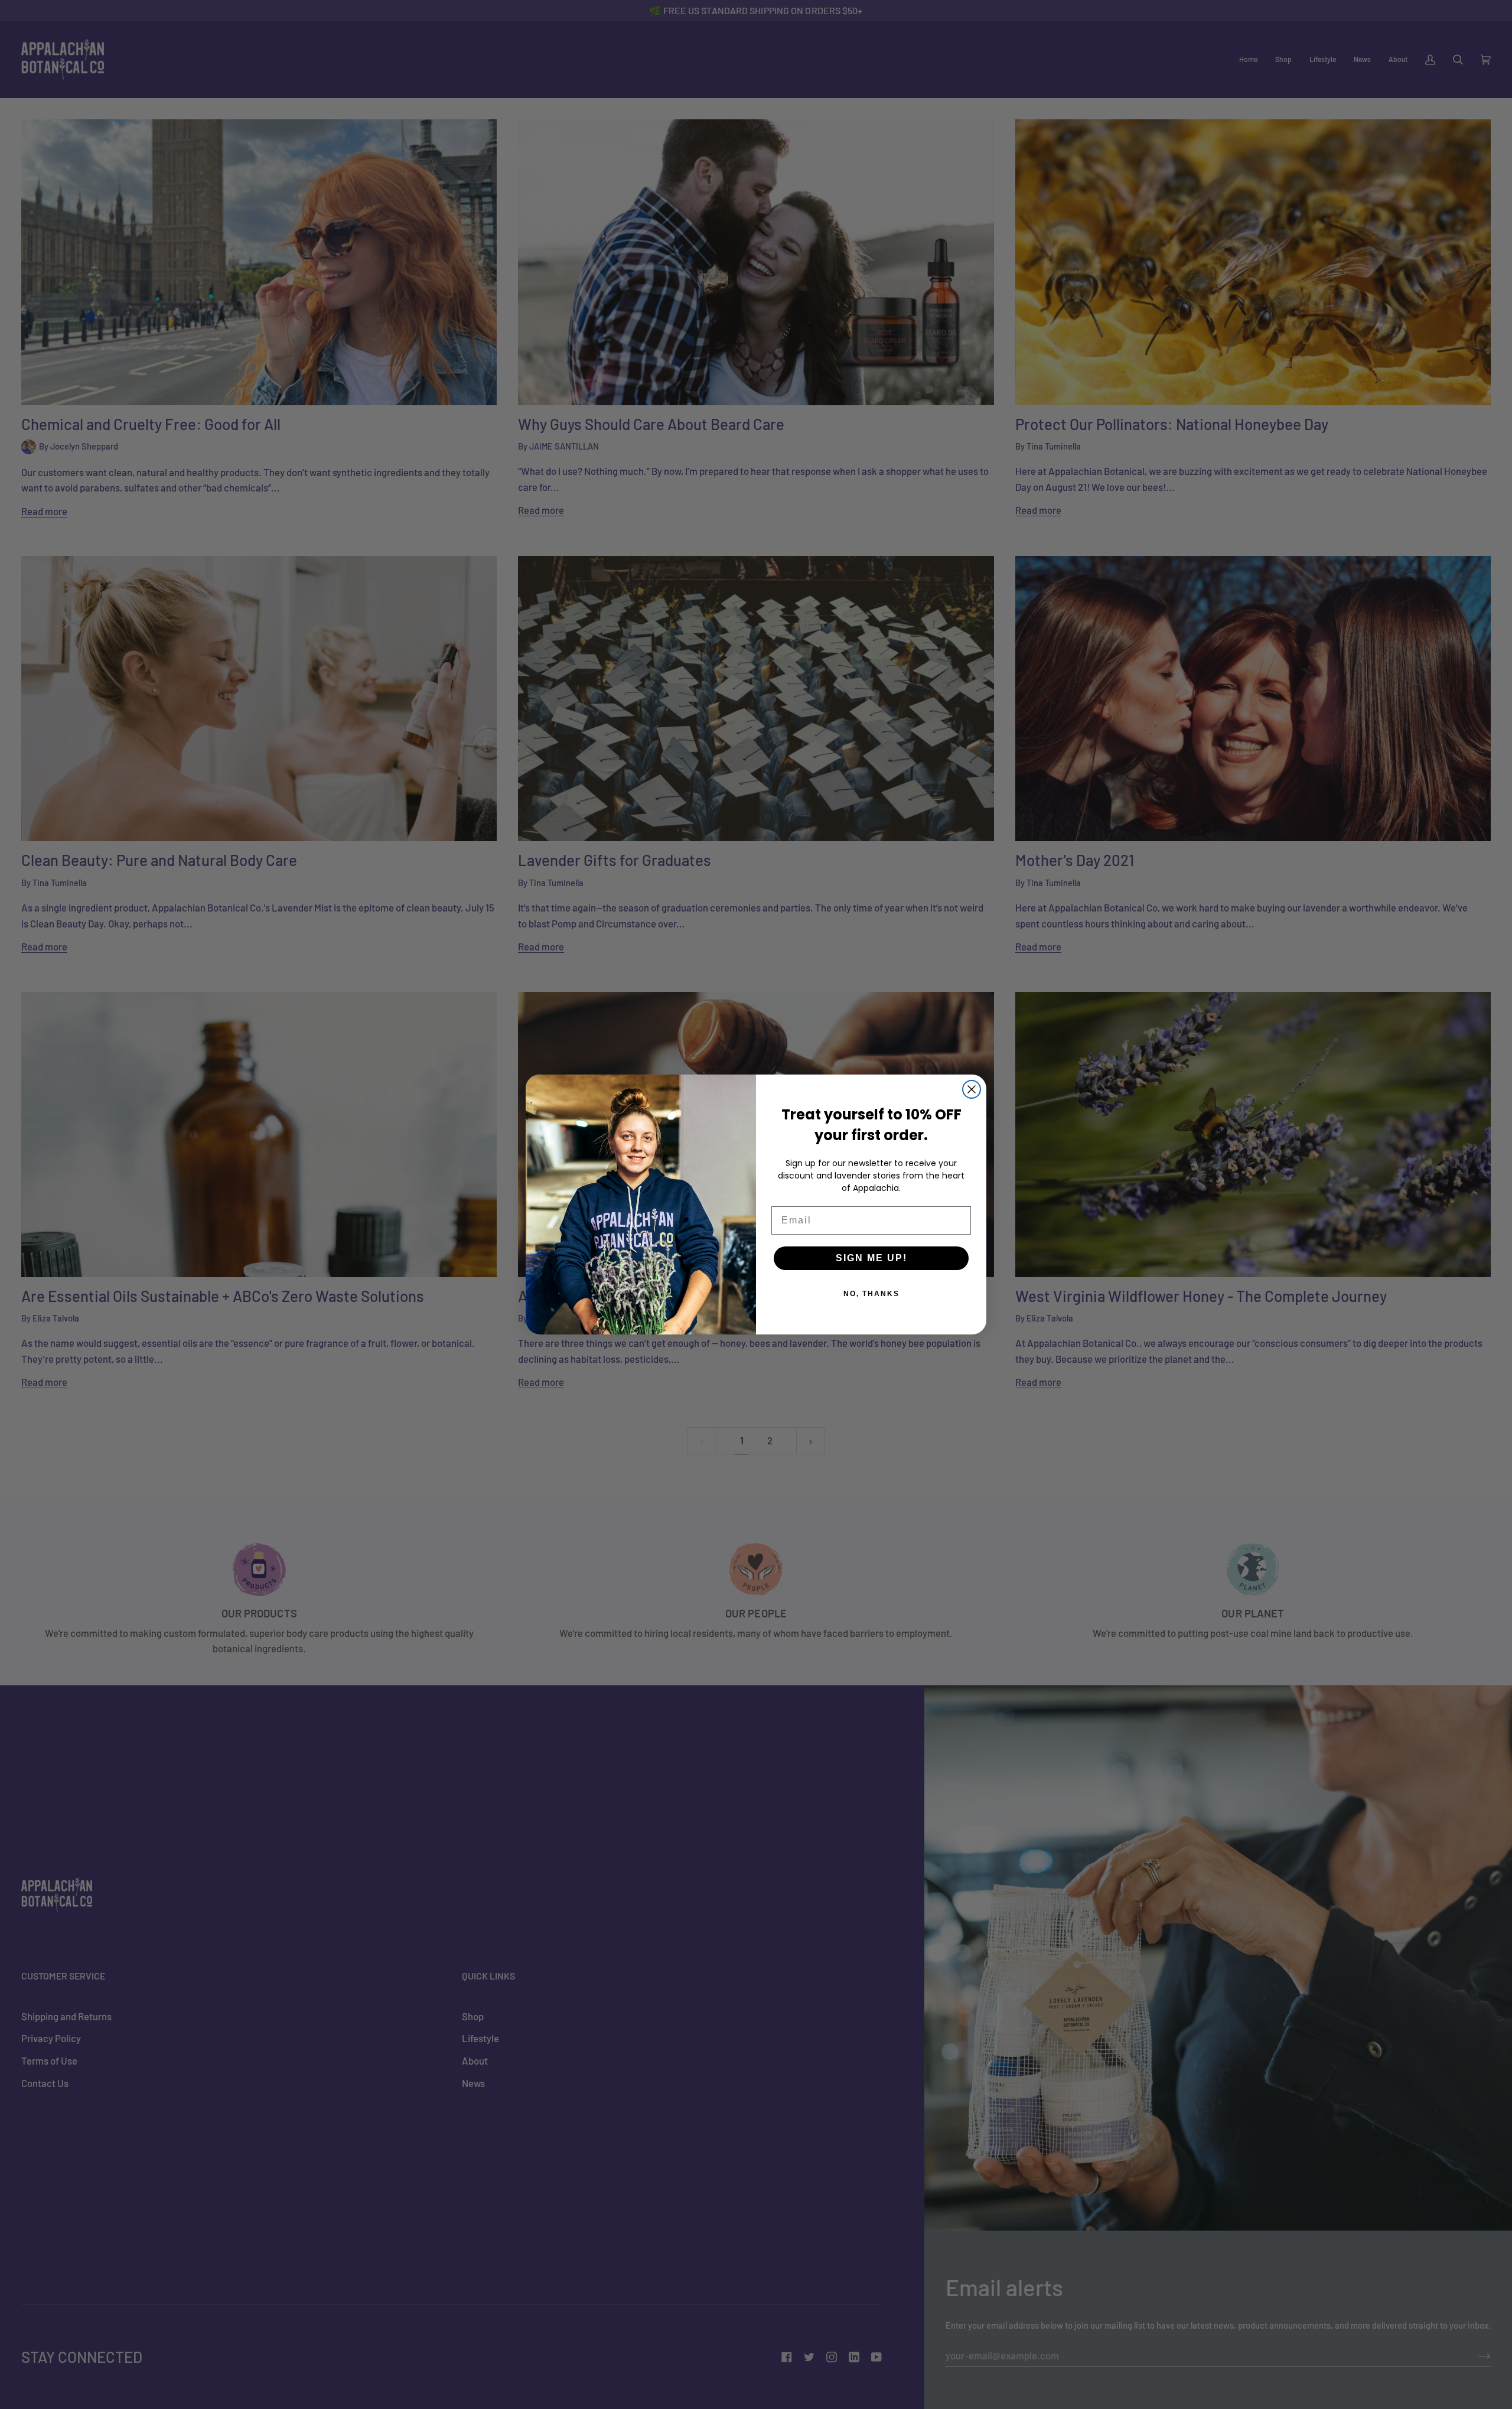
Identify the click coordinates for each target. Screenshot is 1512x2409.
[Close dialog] (972, 1089)
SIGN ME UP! (871, 1258)
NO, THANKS (871, 1294)
